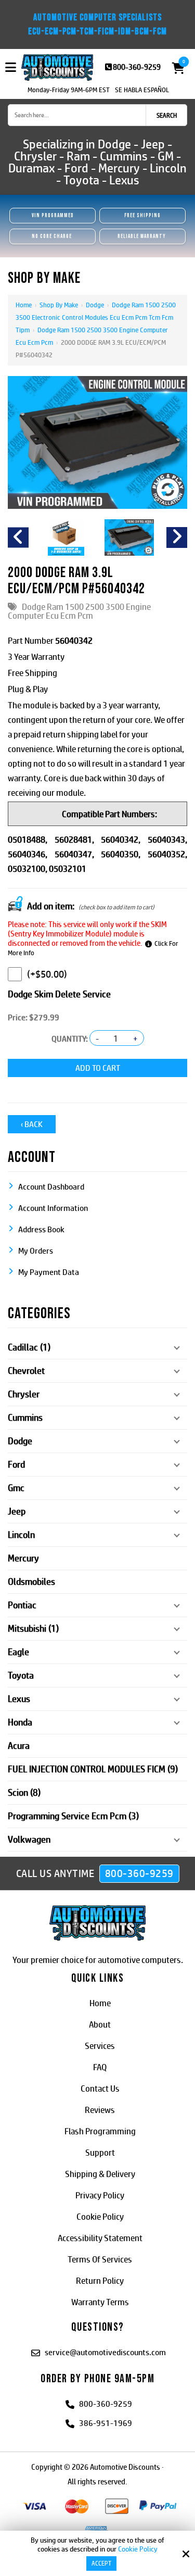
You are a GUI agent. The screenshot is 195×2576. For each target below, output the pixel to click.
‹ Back (32, 1124)
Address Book (41, 1229)
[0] (175, 68)
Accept (101, 2564)
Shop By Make (59, 305)
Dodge (95, 305)
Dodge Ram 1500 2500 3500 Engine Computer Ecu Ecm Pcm (79, 611)
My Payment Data (49, 1272)
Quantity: (70, 1039)
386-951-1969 (106, 2423)
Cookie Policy (138, 2549)
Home (24, 305)
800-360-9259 (137, 67)
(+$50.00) (47, 974)
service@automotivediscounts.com (105, 2352)
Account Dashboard (51, 1187)
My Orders (36, 1251)
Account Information (53, 1208)
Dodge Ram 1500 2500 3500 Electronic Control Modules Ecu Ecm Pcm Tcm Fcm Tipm (96, 317)
